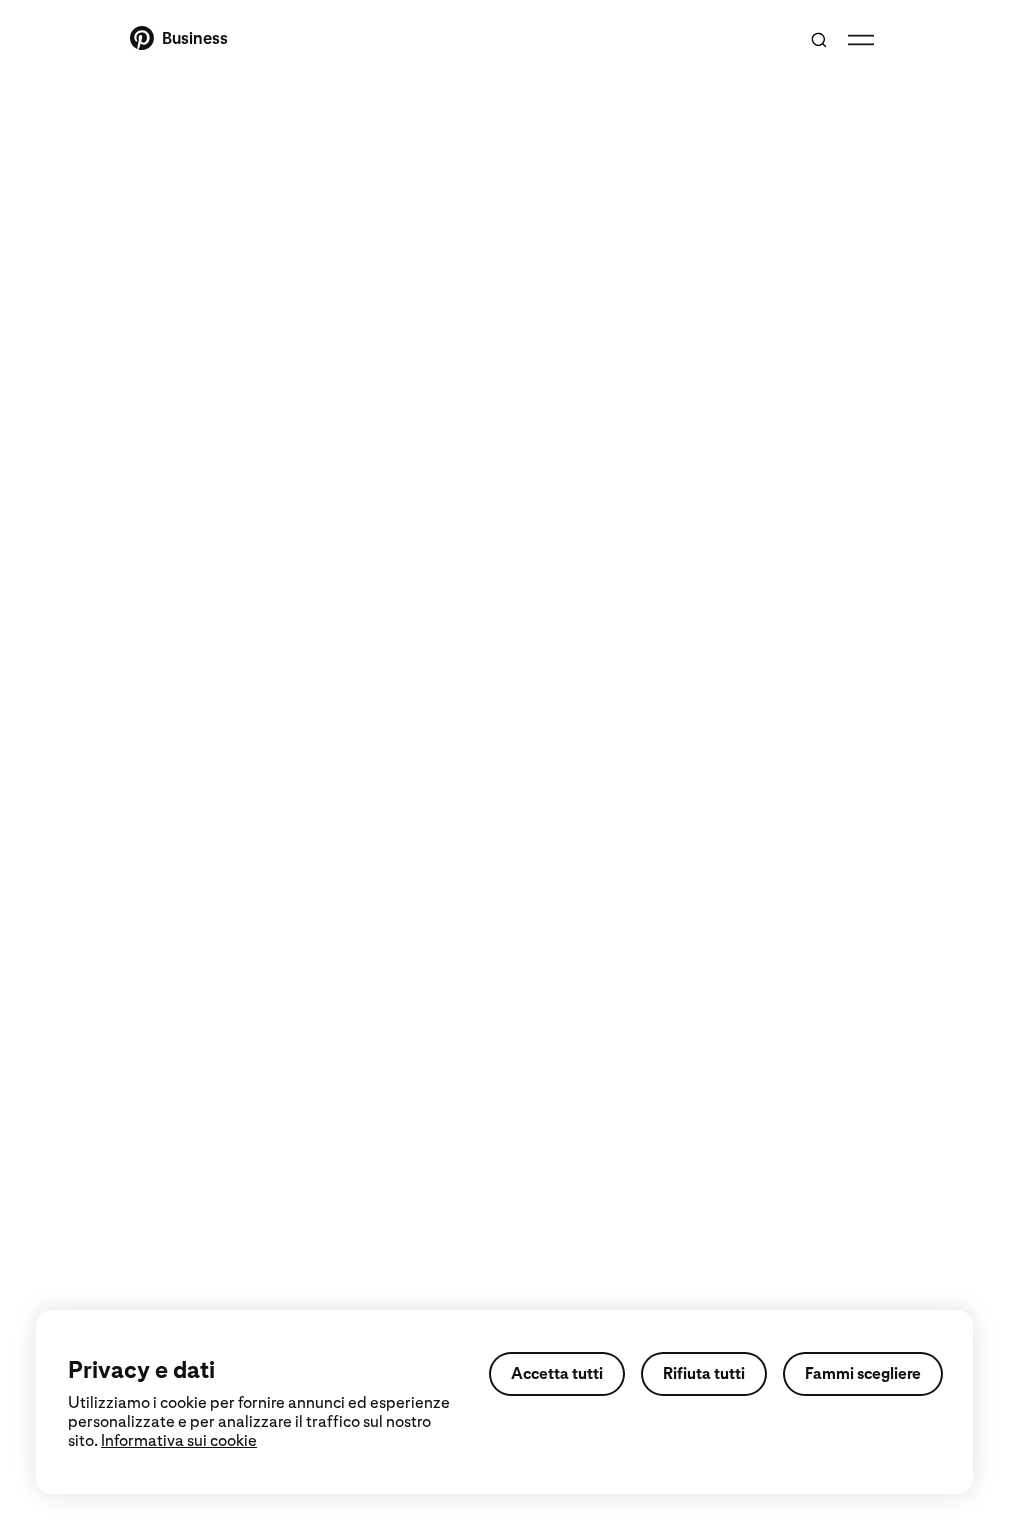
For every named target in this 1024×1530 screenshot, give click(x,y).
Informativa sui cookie (179, 1440)
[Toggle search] (819, 40)
